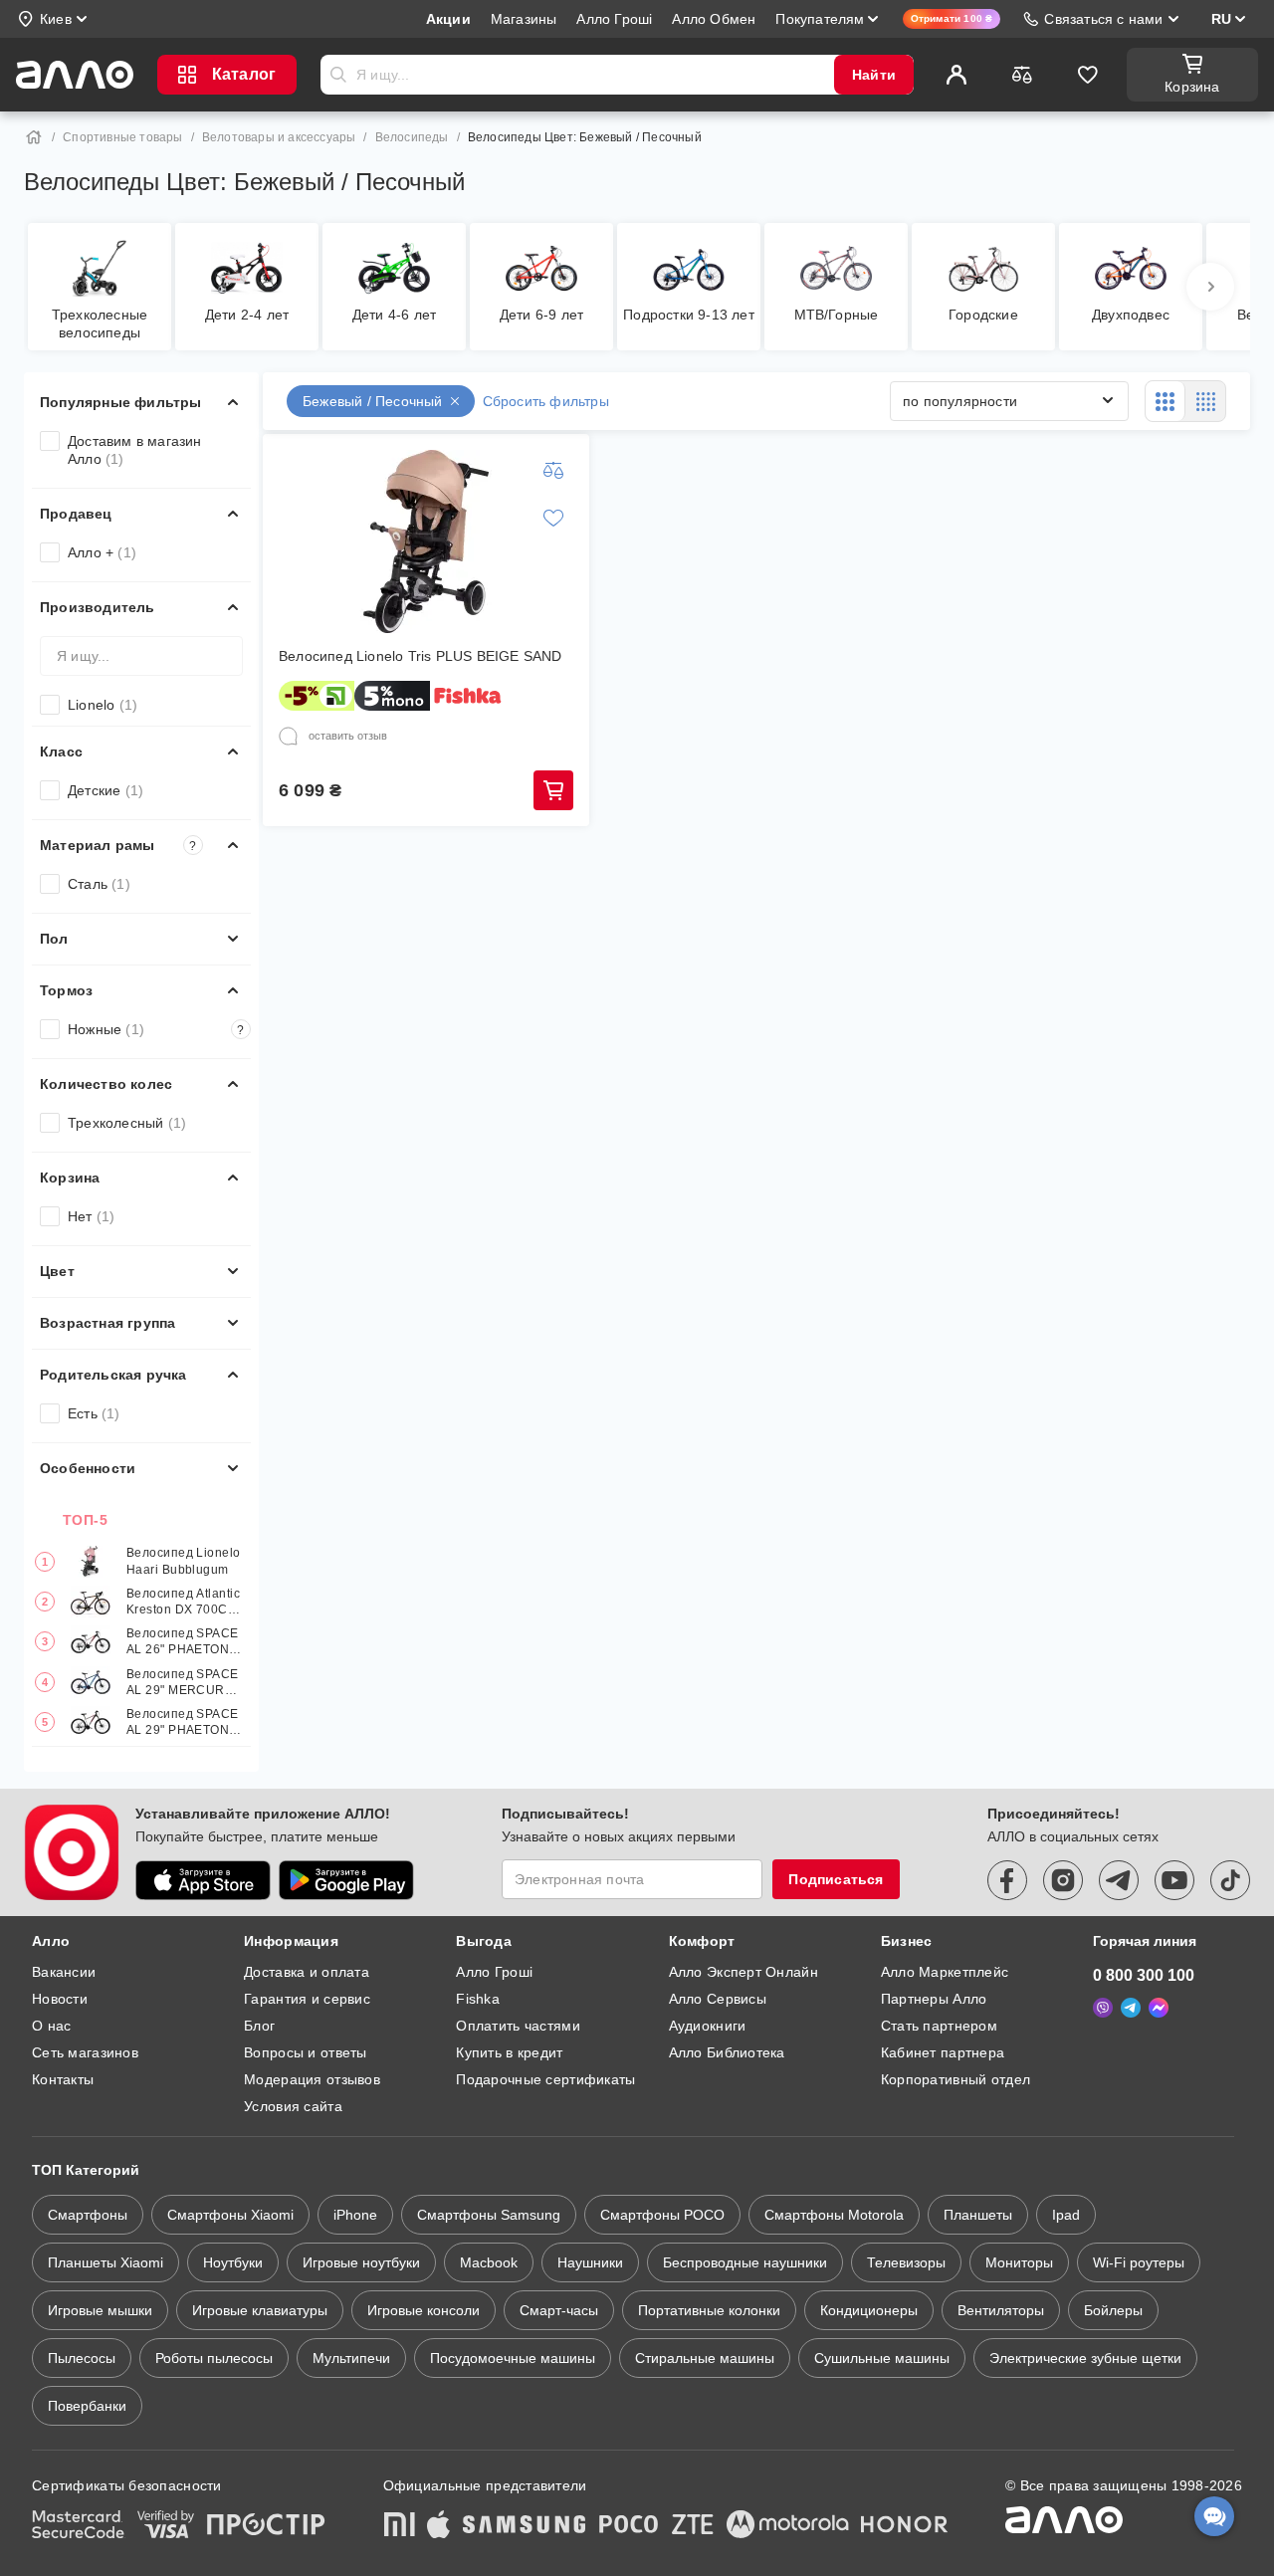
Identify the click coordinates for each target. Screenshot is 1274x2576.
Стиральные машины (705, 2358)
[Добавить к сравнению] (553, 470)
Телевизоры (906, 2262)
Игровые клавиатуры (260, 2310)
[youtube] (1174, 1880)
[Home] (34, 137)
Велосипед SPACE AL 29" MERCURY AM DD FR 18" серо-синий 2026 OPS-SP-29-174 (183, 1683)
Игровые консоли (424, 2310)
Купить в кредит (509, 2052)
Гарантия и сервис (307, 1999)
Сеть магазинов (85, 2052)
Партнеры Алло (934, 1999)
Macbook (489, 2262)
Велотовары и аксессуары (279, 137)
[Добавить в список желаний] (553, 518)
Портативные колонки (709, 2310)
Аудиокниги (708, 2026)
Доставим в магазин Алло (135, 450)
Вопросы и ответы (305, 2052)
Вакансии (64, 1972)
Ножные (156, 1029)
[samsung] (525, 2526)
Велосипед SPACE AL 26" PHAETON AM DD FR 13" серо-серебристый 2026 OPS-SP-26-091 (183, 1642)
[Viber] (1103, 2008)
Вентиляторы (1001, 2310)
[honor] (905, 2526)
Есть (94, 1413)
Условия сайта (293, 2106)
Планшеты (978, 2215)
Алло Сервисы (718, 1999)
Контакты (63, 2079)
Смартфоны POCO (662, 2215)
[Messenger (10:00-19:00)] (1159, 2008)
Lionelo (103, 705)
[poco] (629, 2526)
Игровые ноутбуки (361, 2262)
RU (1221, 19)
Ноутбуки (233, 2262)
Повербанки (87, 2406)
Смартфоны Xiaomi (230, 2215)
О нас (51, 2026)
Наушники (590, 2262)
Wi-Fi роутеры (1139, 2262)
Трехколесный (127, 1123)
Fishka (478, 1999)
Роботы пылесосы (214, 2358)
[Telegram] (1131, 2008)
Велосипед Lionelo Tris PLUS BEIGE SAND (421, 656)
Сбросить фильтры (546, 401)
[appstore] (203, 1880)
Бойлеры (1113, 2310)
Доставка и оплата (307, 1972)
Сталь (99, 884)
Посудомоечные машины (513, 2358)
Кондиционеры (869, 2310)
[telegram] (1119, 1880)
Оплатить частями (518, 2026)
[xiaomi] (399, 2526)
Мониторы (1019, 2262)
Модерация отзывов (312, 2079)
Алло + (102, 552)
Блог (259, 2026)
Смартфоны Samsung (489, 2215)
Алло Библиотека (727, 2052)
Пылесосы (82, 2358)
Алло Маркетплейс (945, 1972)
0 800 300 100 (1144, 1975)
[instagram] (1063, 1880)
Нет (91, 1216)
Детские (106, 790)
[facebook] (1007, 1880)
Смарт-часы (559, 2310)
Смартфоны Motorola (834, 2215)
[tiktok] (1230, 1880)
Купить (553, 790)
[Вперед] (1210, 287)
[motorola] (787, 2526)
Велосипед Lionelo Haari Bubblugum (184, 1561)
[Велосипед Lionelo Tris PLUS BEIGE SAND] (426, 541)
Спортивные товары (122, 137)
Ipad (1066, 2215)
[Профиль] (956, 75)
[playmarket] (346, 1880)
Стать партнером (939, 2026)
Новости (60, 1999)
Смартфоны (88, 2215)
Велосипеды (412, 137)
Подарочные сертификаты (545, 2079)
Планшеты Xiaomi (106, 2262)
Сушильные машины (882, 2358)
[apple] (439, 2526)
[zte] (693, 2526)
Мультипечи (351, 2358)
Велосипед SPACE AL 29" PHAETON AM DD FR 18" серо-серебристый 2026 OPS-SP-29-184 (183, 1722)
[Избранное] (1088, 75)
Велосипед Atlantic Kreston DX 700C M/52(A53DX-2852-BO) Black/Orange (183, 1602)
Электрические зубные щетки (1085, 2358)
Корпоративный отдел (955, 2079)
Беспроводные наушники (745, 2262)
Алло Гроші (494, 1972)
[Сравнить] (1022, 75)
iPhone (355, 2215)
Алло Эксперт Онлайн (743, 1972)
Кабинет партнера (943, 2052)
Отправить (338, 75)
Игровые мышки (100, 2310)
